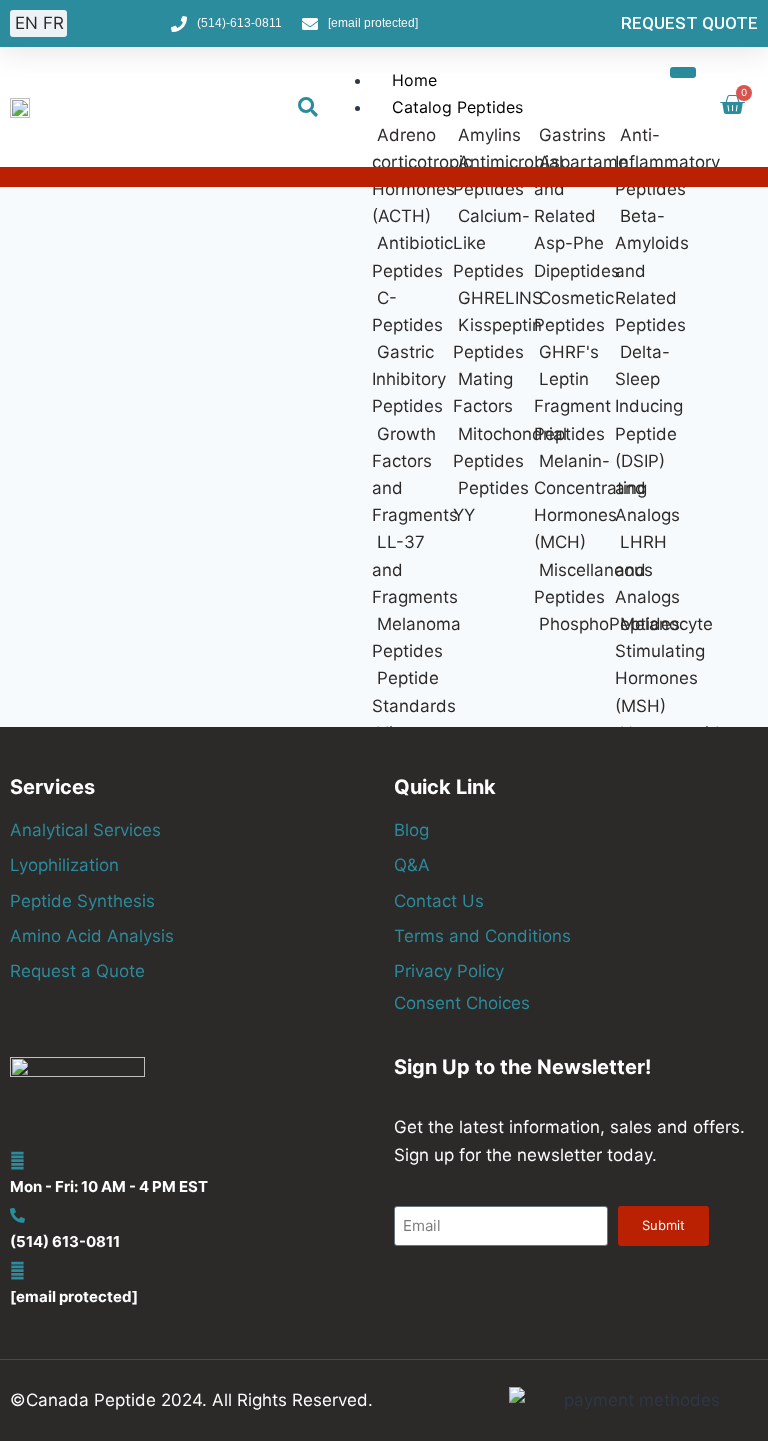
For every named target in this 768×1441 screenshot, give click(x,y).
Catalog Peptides (457, 107)
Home (414, 80)
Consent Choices (462, 1003)
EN (26, 23)
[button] (308, 107)
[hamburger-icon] (683, 72)
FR (53, 23)
